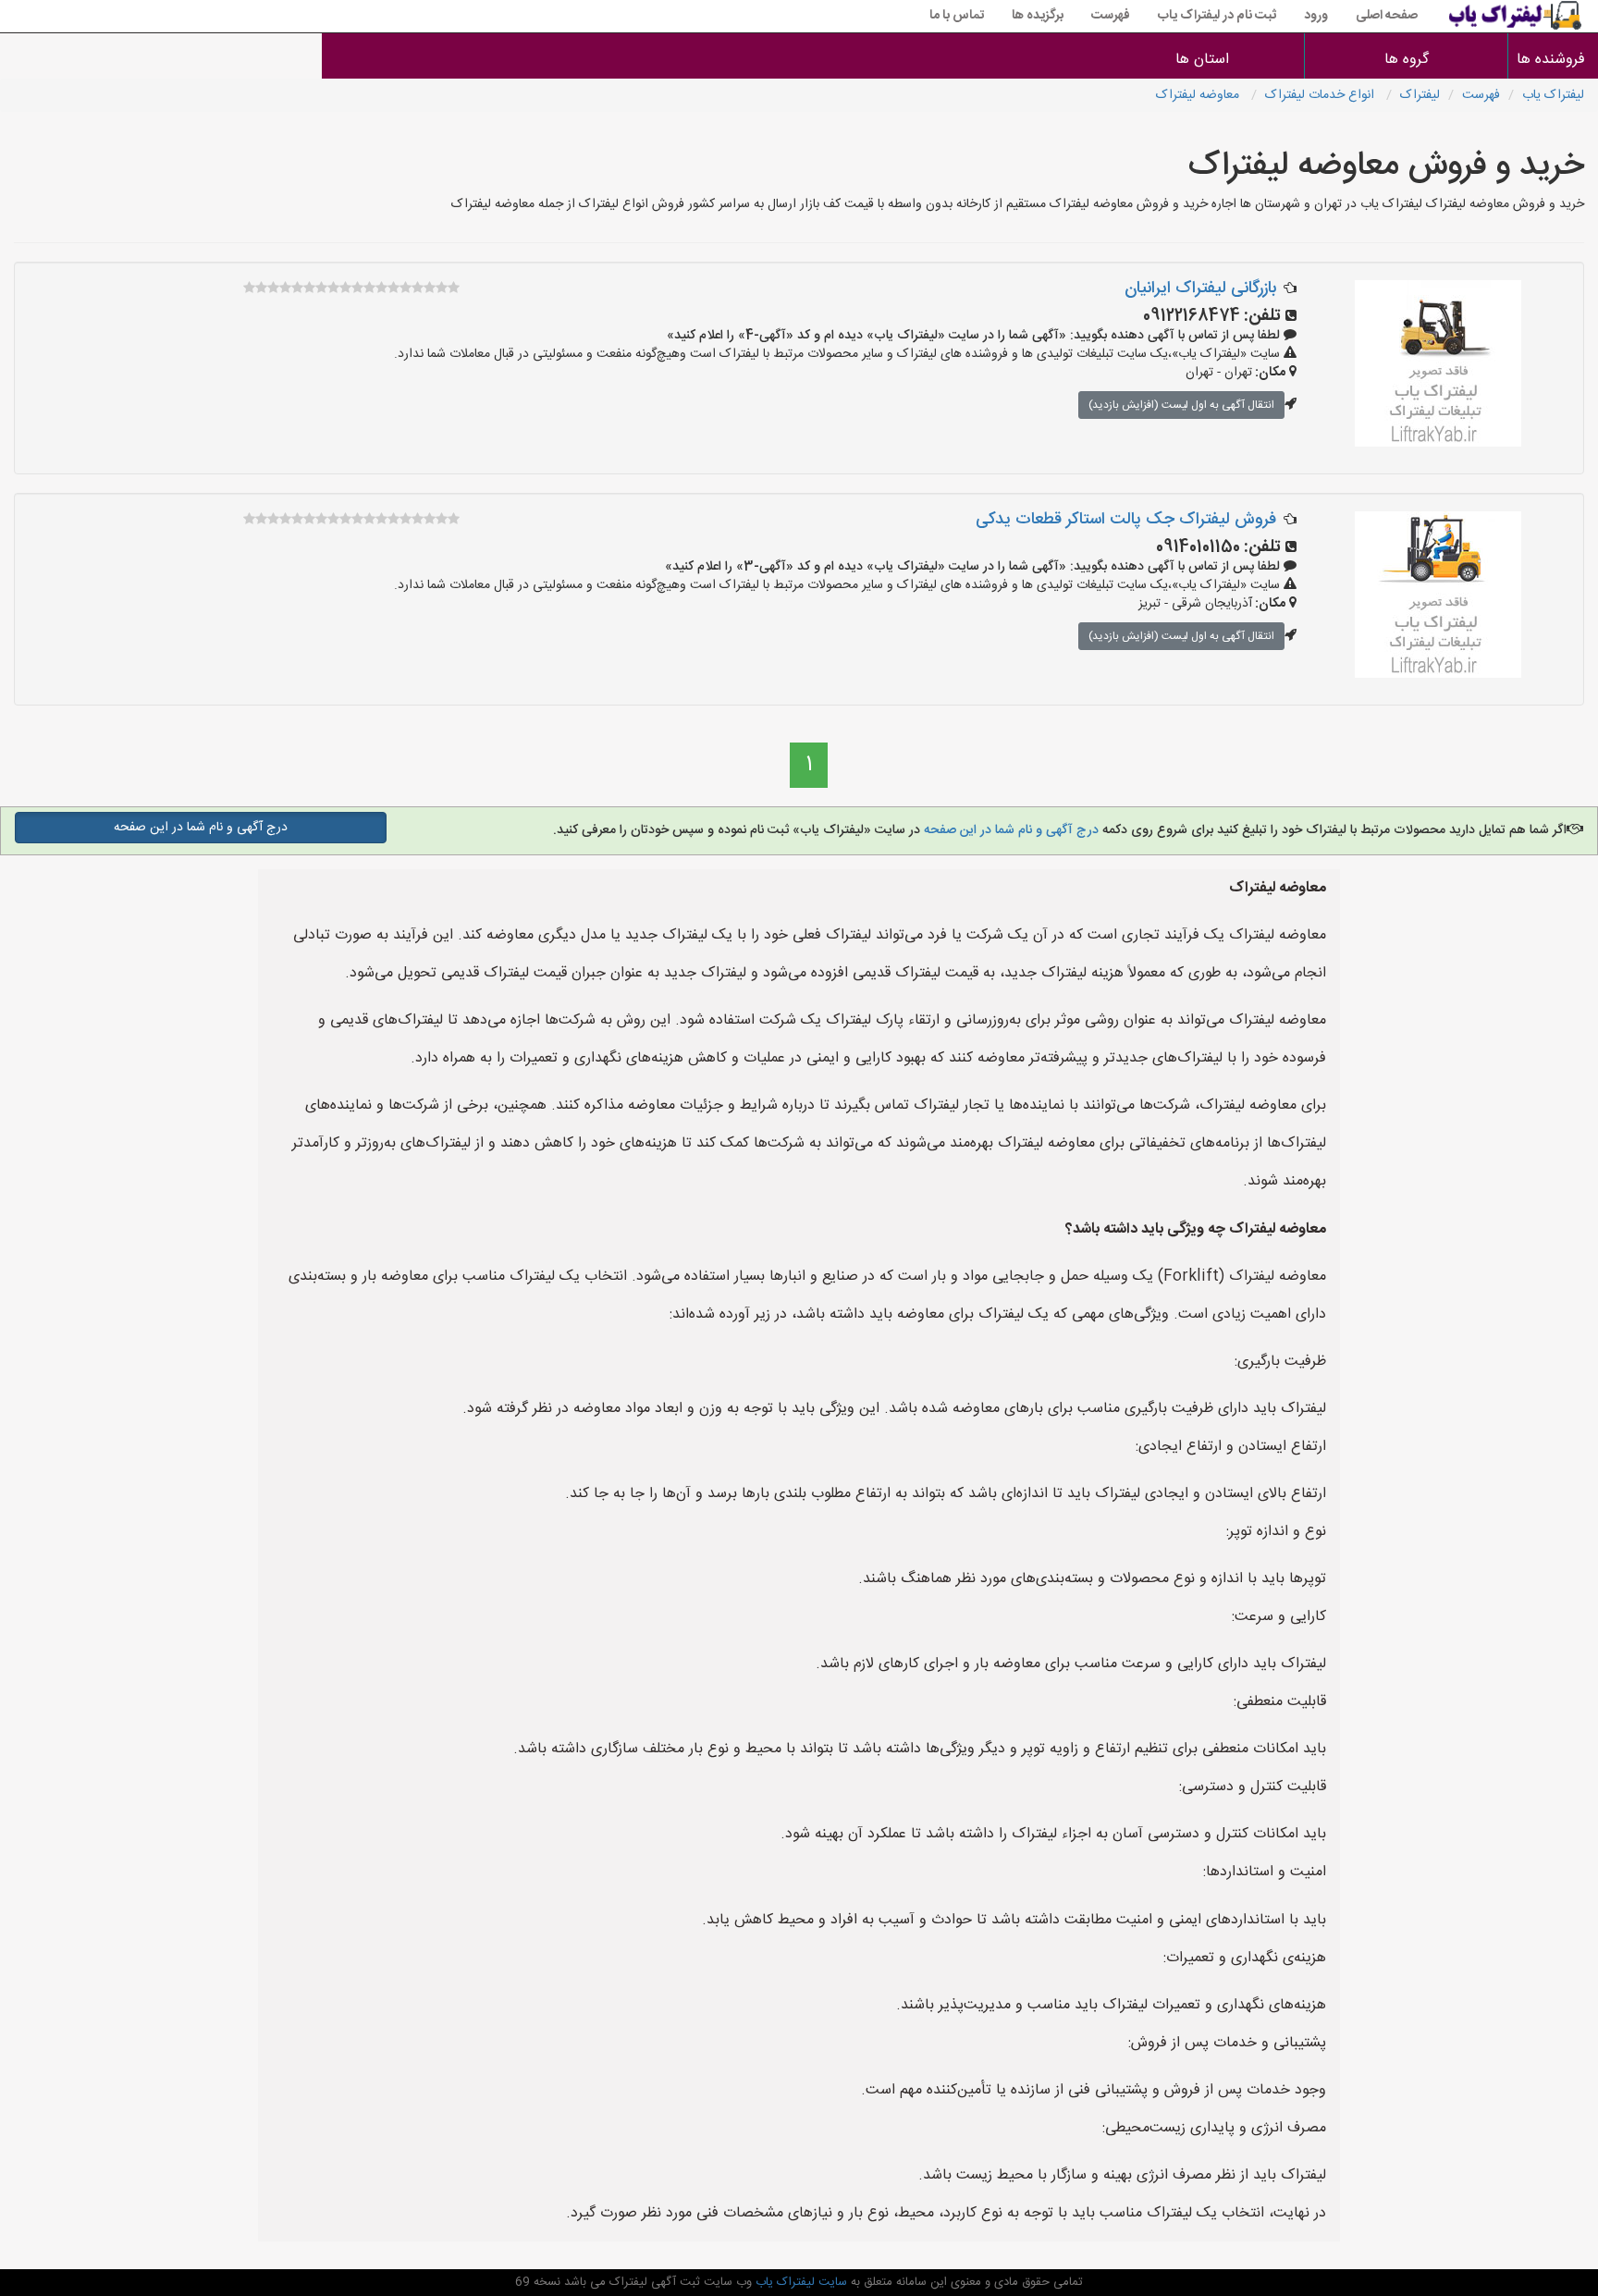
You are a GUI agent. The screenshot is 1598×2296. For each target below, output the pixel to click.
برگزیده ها (1038, 16)
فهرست (1111, 16)
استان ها (1202, 60)
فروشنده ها (1553, 60)
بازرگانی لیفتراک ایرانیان (1200, 289)
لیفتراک (1420, 95)
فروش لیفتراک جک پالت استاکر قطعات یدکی (1126, 520)
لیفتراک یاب (1553, 95)
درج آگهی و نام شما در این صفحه (1009, 830)
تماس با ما (957, 16)
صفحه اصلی (1387, 16)
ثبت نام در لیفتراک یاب (1217, 16)
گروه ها (1407, 60)
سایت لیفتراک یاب (799, 2282)
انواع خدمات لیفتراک (1321, 95)
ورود (1316, 16)
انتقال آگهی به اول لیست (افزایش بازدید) (1181, 405)
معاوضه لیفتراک (1199, 95)
